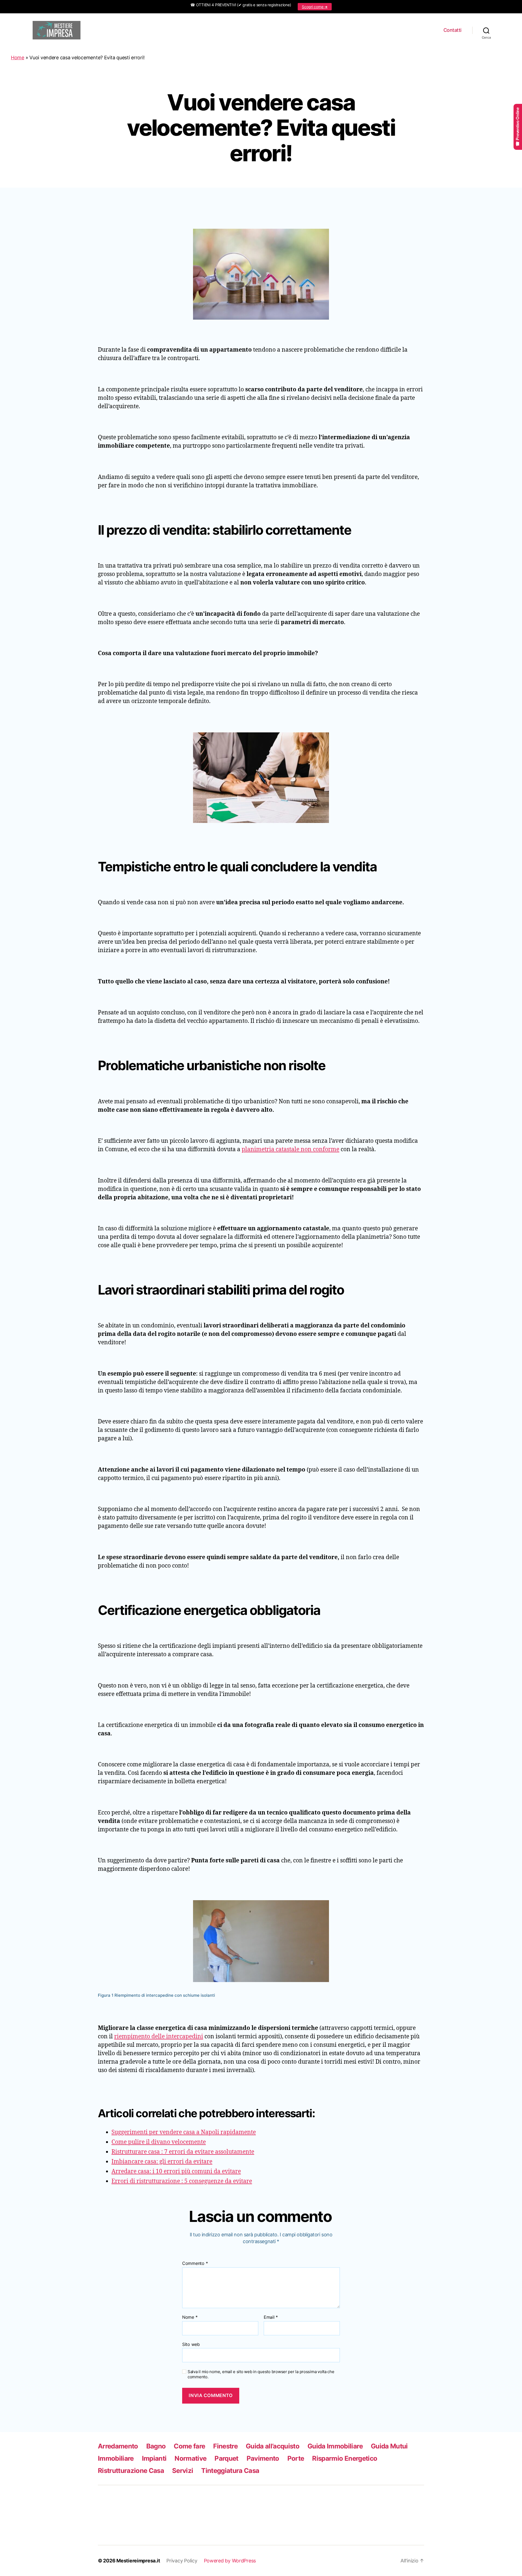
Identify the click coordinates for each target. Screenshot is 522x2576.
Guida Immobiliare (335, 2446)
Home (18, 58)
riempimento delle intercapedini (159, 2037)
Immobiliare (116, 2458)
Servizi (183, 2471)
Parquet (226, 2458)
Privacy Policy (182, 2561)
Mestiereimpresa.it (138, 2561)
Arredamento (118, 2446)
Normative (190, 2458)
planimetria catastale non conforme (290, 1149)
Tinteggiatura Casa (230, 2471)
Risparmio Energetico (345, 2458)
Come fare (189, 2446)
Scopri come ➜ (315, 7)
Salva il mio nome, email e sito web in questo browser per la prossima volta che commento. (261, 2374)
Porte (296, 2458)
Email (271, 2317)
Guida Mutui (389, 2446)
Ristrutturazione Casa (131, 2471)
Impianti (154, 2458)
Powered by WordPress (230, 2561)
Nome (190, 2317)
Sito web (191, 2344)
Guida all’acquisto (273, 2446)
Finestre (225, 2446)
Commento (195, 2264)
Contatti (452, 30)
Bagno (156, 2446)
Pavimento (263, 2458)
